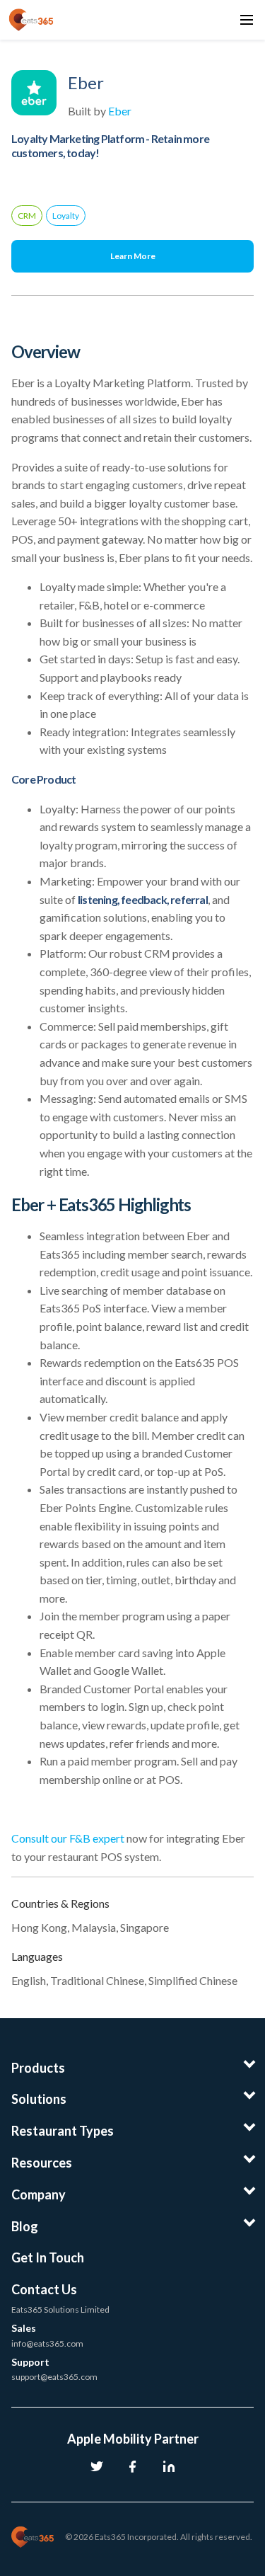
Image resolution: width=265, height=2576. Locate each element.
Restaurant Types (63, 2131)
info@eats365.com (47, 2343)
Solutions (39, 2099)
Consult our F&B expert (69, 1838)
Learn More (133, 256)
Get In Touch (48, 2257)
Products (38, 2068)
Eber (120, 111)
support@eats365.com (54, 2377)
